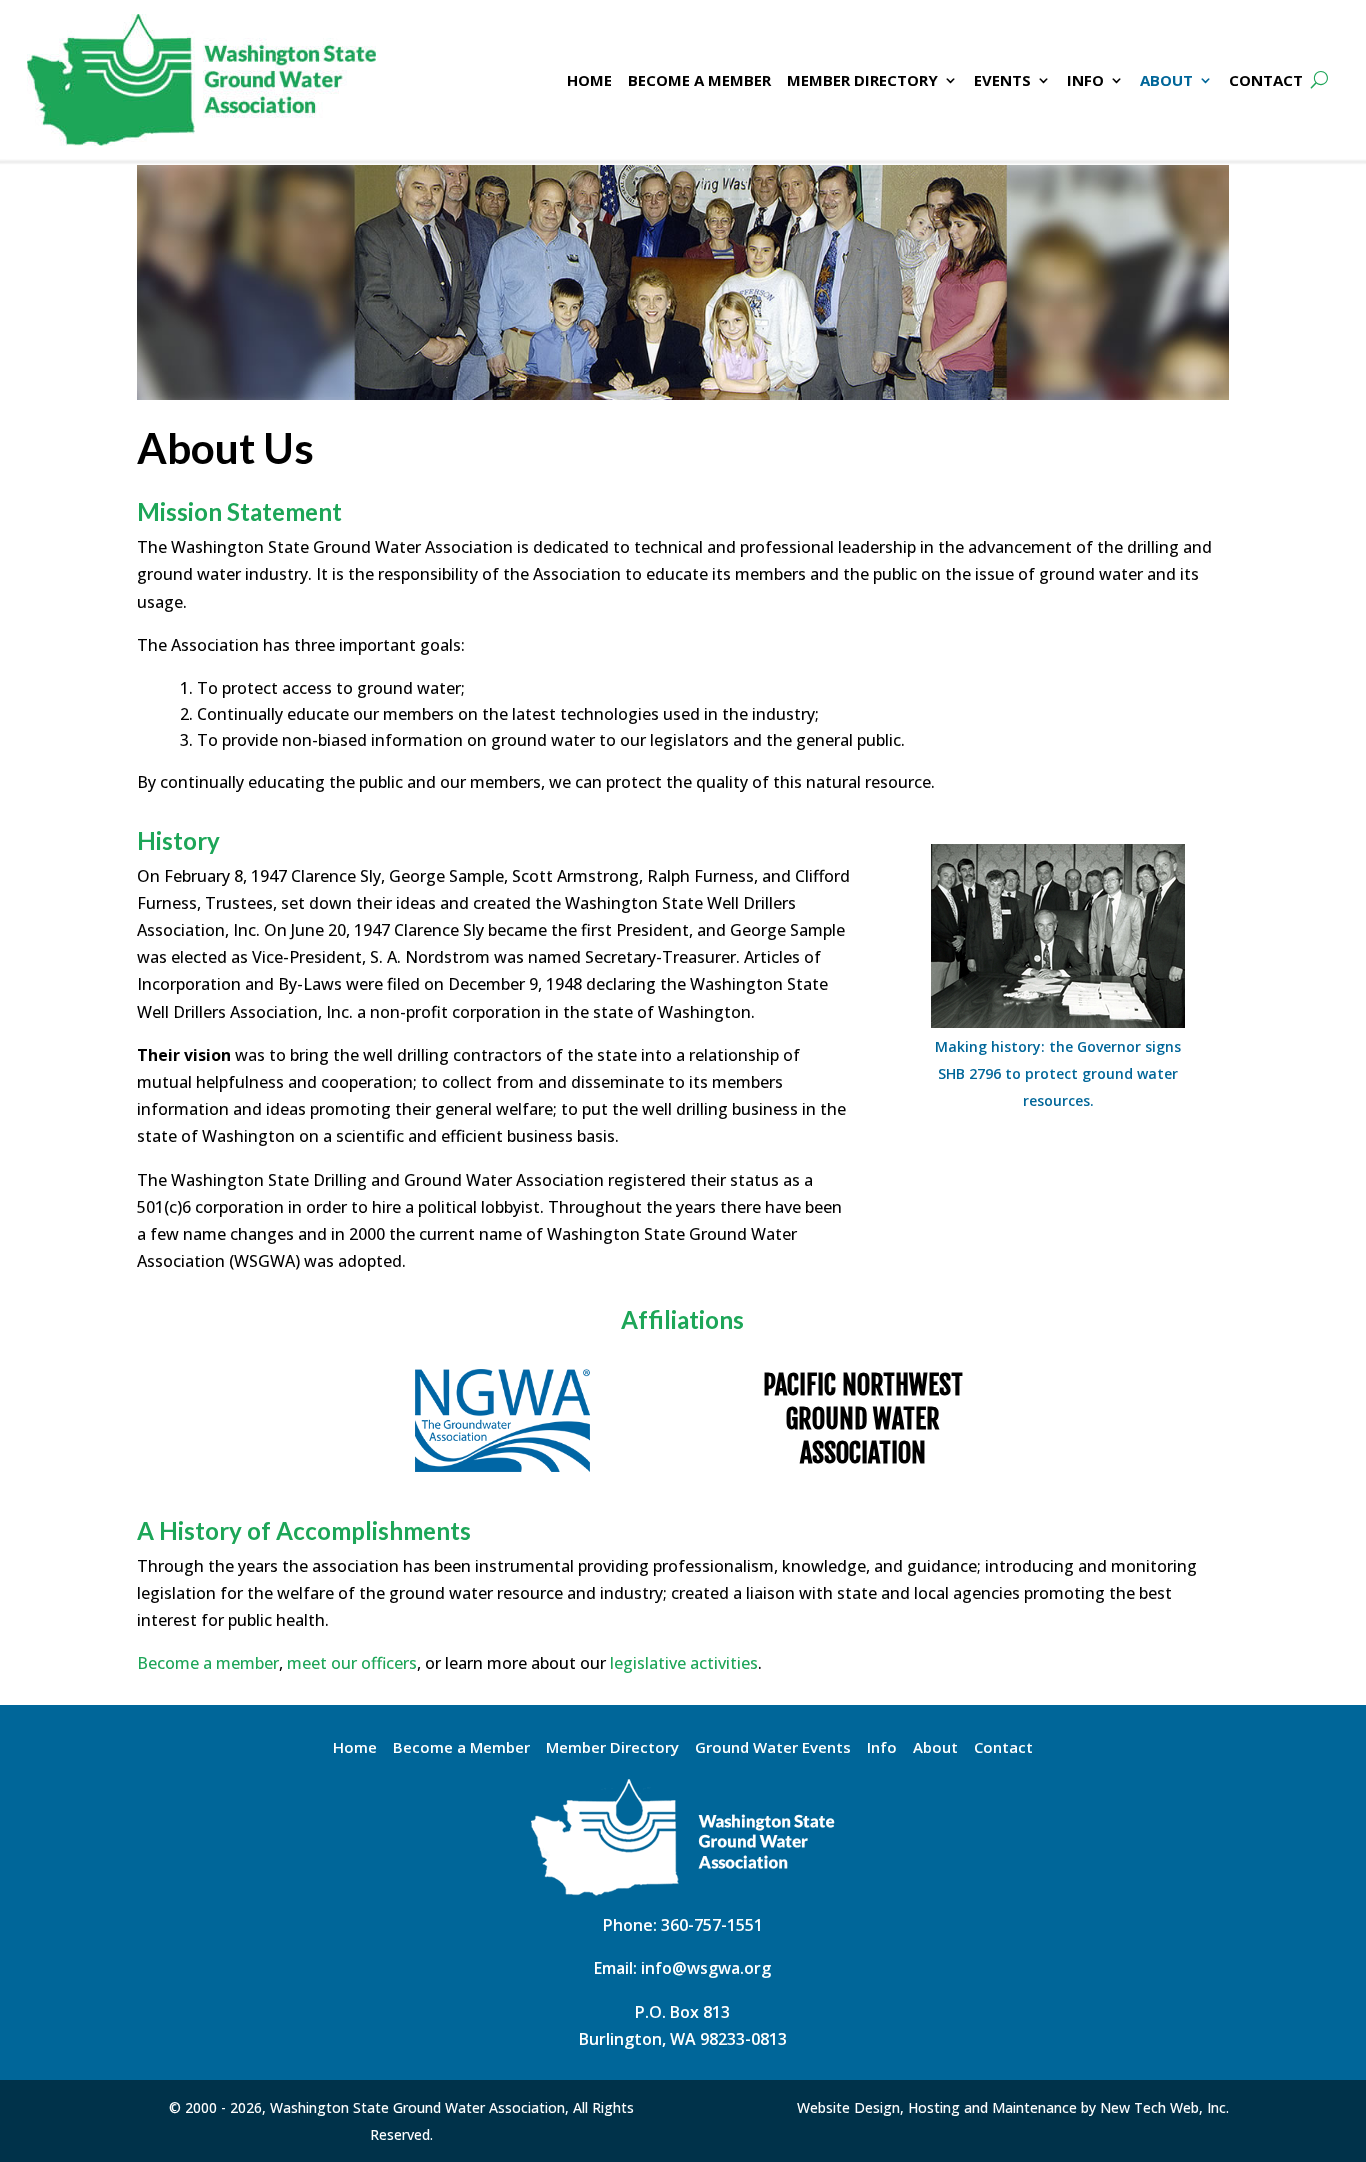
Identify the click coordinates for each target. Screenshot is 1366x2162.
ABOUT (1166, 80)
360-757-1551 (712, 1925)
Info (882, 1748)
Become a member (208, 1663)
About (935, 1748)
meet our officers (352, 1663)
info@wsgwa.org (706, 1968)
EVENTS (1002, 80)
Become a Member (461, 1748)
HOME (589, 80)
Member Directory (612, 1748)
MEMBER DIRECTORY (862, 80)
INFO (1085, 80)
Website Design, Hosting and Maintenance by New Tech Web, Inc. (1013, 2107)
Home (355, 1748)
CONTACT (1266, 80)
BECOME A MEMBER (699, 80)
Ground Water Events (773, 1748)
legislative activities (684, 1663)
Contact (1003, 1748)
